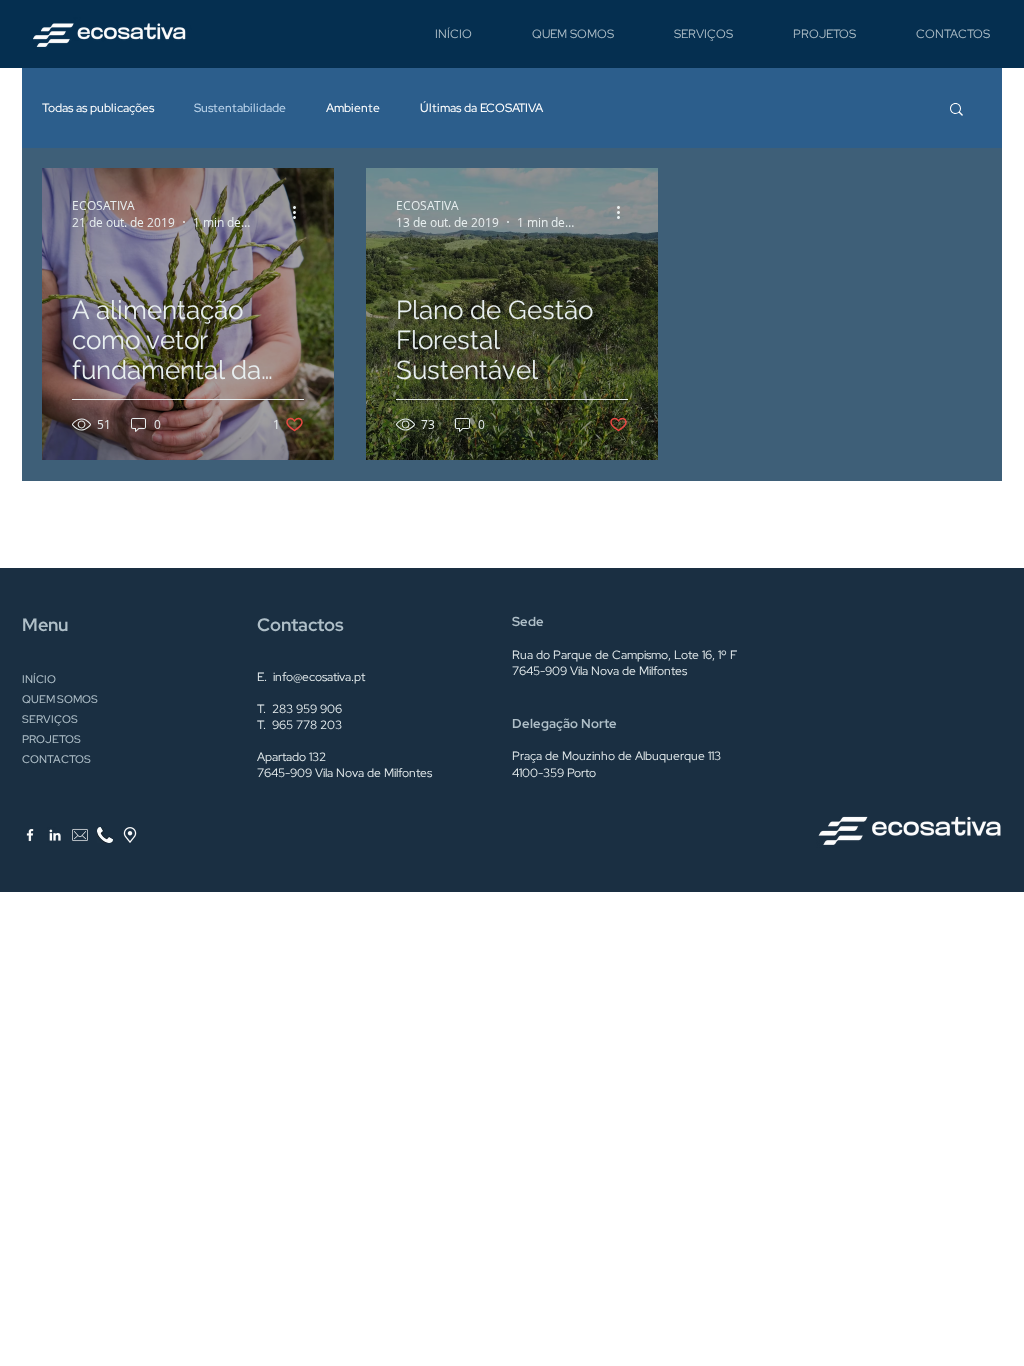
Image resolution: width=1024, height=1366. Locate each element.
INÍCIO (39, 679)
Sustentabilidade (240, 108)
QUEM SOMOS (60, 699)
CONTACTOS (56, 759)
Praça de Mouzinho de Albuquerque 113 (616, 756)
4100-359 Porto (554, 773)
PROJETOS (51, 739)
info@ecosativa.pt (319, 677)
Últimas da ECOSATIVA (481, 108)
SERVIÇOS (50, 719)
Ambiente (353, 108)
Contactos (300, 624)
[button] (956, 110)
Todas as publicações (98, 108)
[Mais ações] (301, 213)
